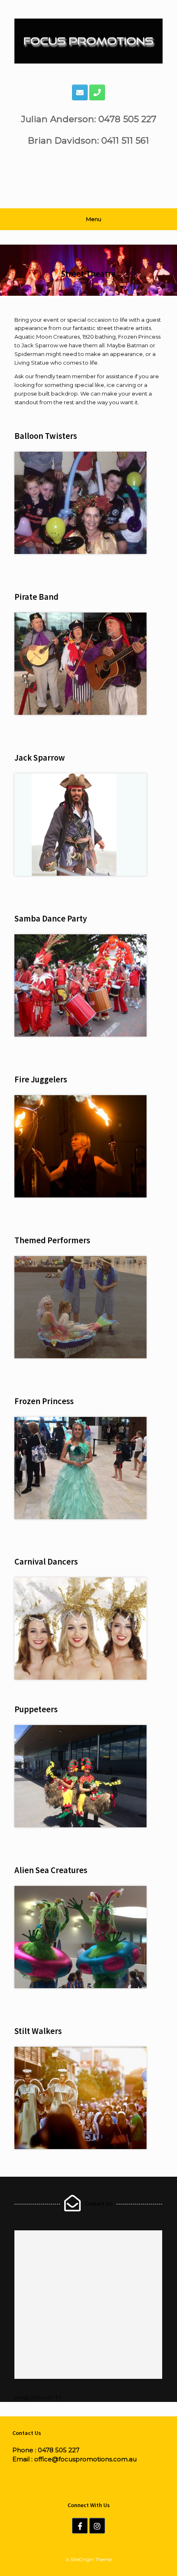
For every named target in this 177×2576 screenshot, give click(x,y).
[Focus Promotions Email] (80, 92)
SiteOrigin (82, 2560)
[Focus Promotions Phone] (97, 92)
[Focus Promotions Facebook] (80, 2526)
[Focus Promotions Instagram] (97, 2526)
